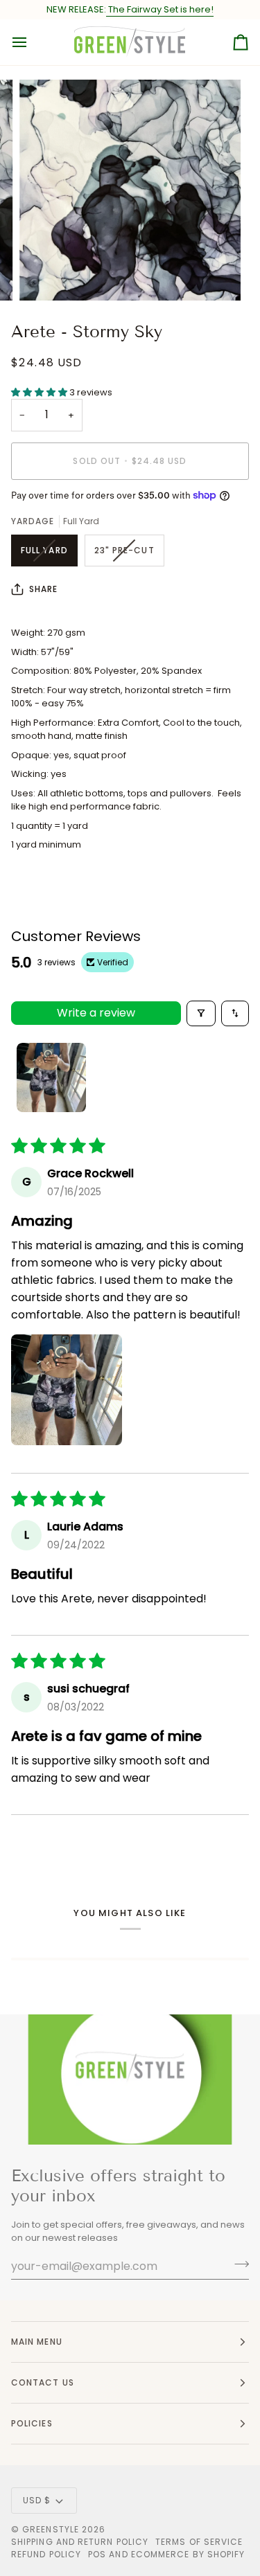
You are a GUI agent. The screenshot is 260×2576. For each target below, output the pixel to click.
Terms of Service (199, 2542)
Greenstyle (51, 2529)
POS (97, 2554)
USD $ (37, 2500)
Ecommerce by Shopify (188, 2554)
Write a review (96, 1013)
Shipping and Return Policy (80, 2542)
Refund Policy (46, 2554)
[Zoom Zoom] (130, 190)
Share (43, 589)
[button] (40, 392)
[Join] (237, 2264)
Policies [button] (32, 2423)
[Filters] (201, 1013)
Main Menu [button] (37, 2342)
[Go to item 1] (51, 1077)
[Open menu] (32, 42)
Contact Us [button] (43, 2382)
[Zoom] (45, 275)
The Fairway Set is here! (160, 9)
